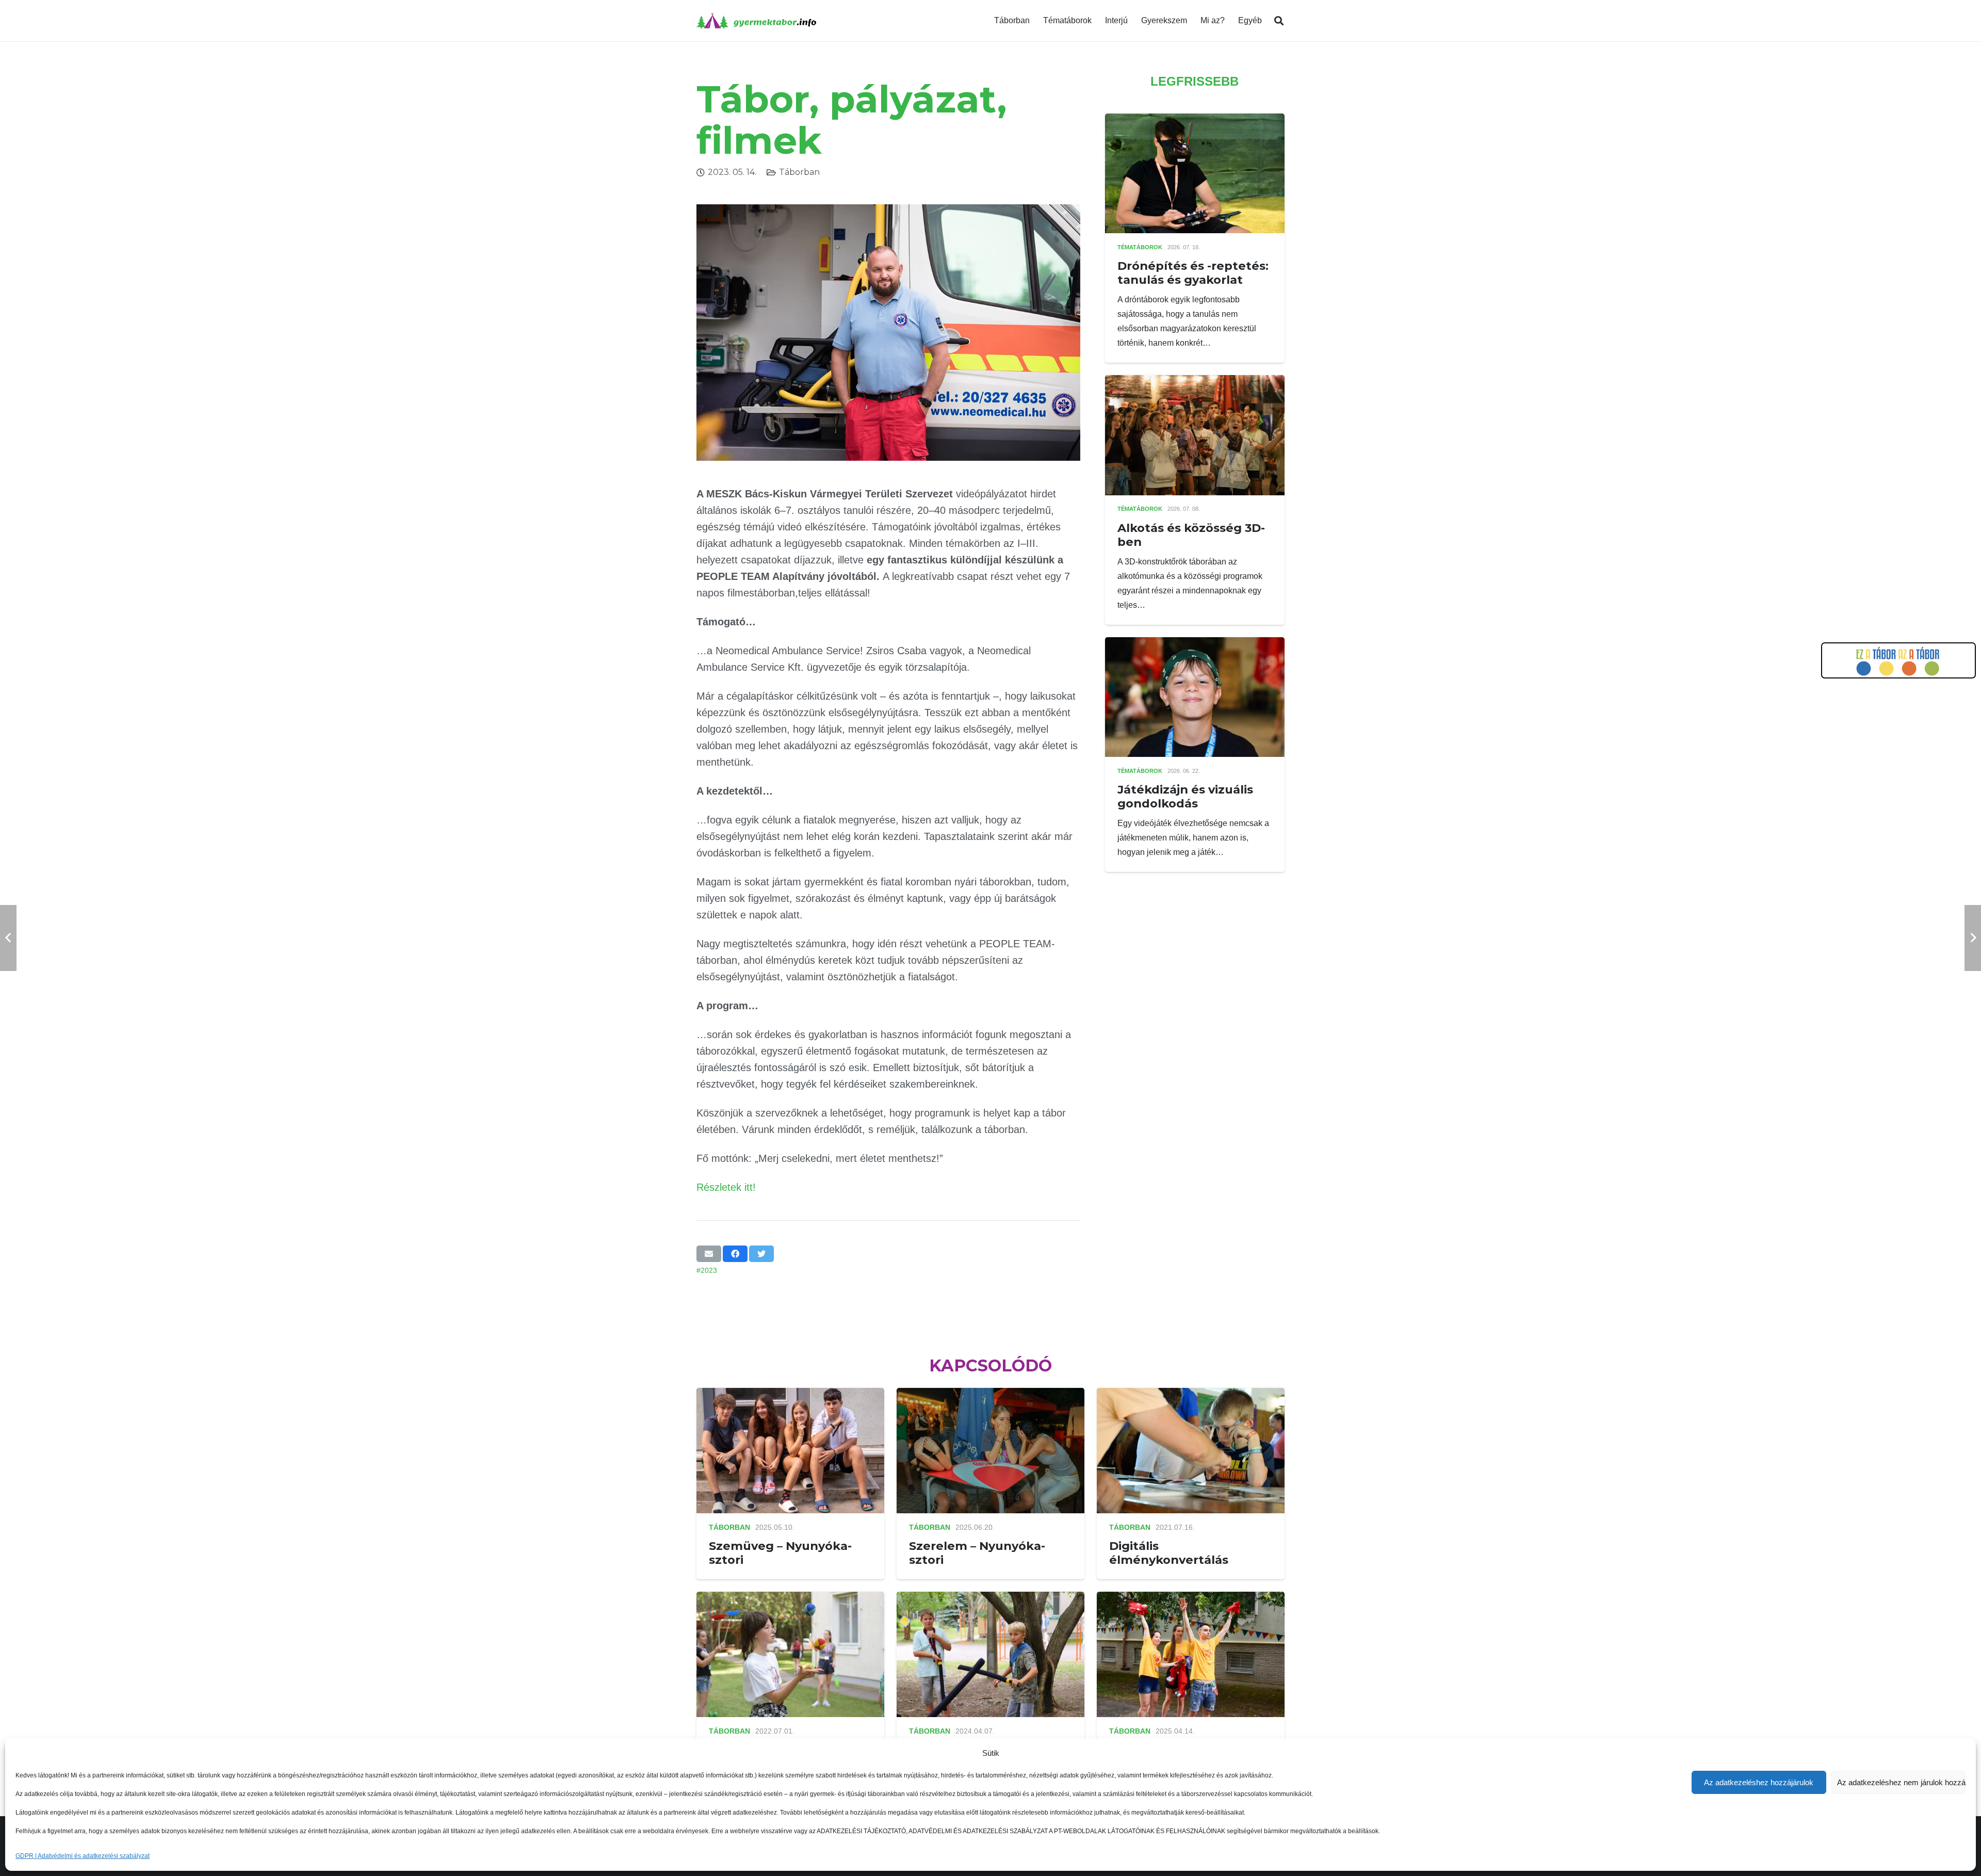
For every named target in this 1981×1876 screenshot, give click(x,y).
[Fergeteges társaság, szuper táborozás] (790, 1599)
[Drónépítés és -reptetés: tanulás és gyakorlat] (1195, 120)
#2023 (707, 1270)
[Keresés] (1279, 21)
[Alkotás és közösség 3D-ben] (1195, 382)
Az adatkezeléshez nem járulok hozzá (1901, 1782)
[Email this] (709, 1254)
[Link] (756, 21)
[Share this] (735, 1254)
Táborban (799, 172)
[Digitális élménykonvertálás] (1191, 1395)
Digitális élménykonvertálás (1169, 1553)
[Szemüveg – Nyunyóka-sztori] (790, 1395)
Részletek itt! (726, 1187)
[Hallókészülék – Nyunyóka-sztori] (1191, 1599)
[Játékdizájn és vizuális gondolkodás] (1195, 644)
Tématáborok (1140, 247)
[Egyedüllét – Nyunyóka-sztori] (990, 1599)
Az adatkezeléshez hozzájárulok (1759, 1782)
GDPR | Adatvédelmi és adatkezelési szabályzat (83, 1856)
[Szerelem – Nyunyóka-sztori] (990, 1395)
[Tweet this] (761, 1254)
